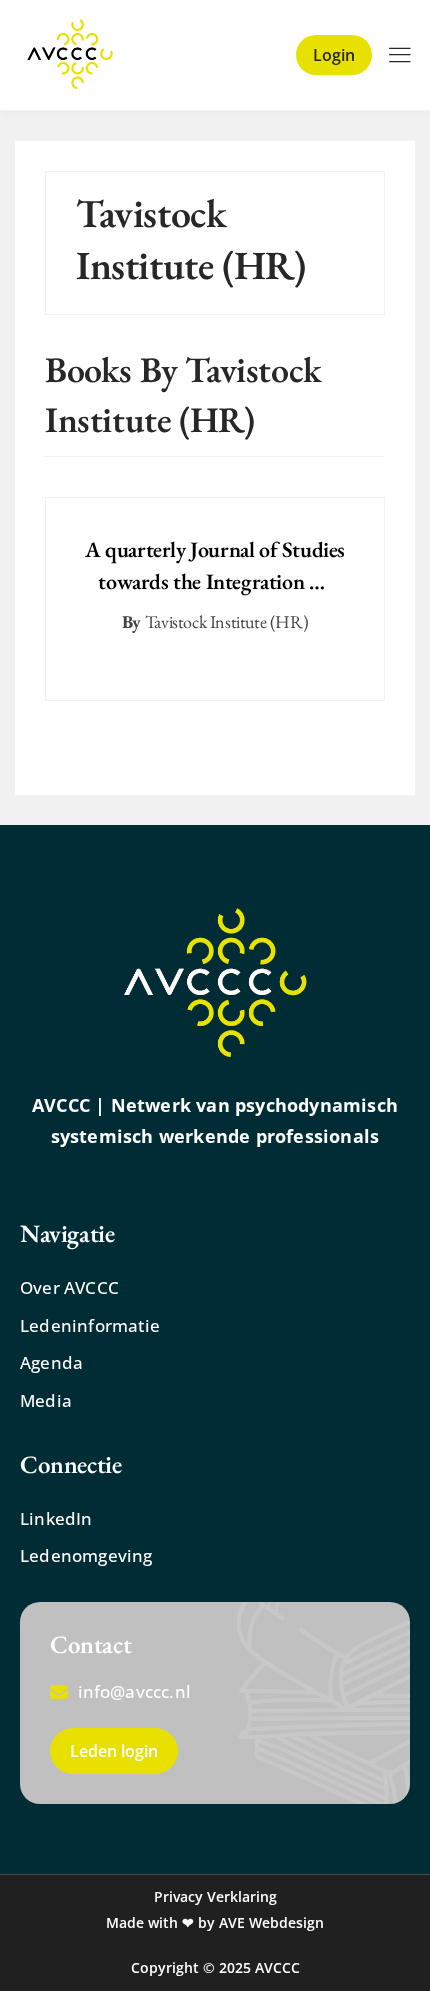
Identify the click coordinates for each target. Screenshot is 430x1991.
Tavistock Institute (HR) (226, 621)
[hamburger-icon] (399, 56)
